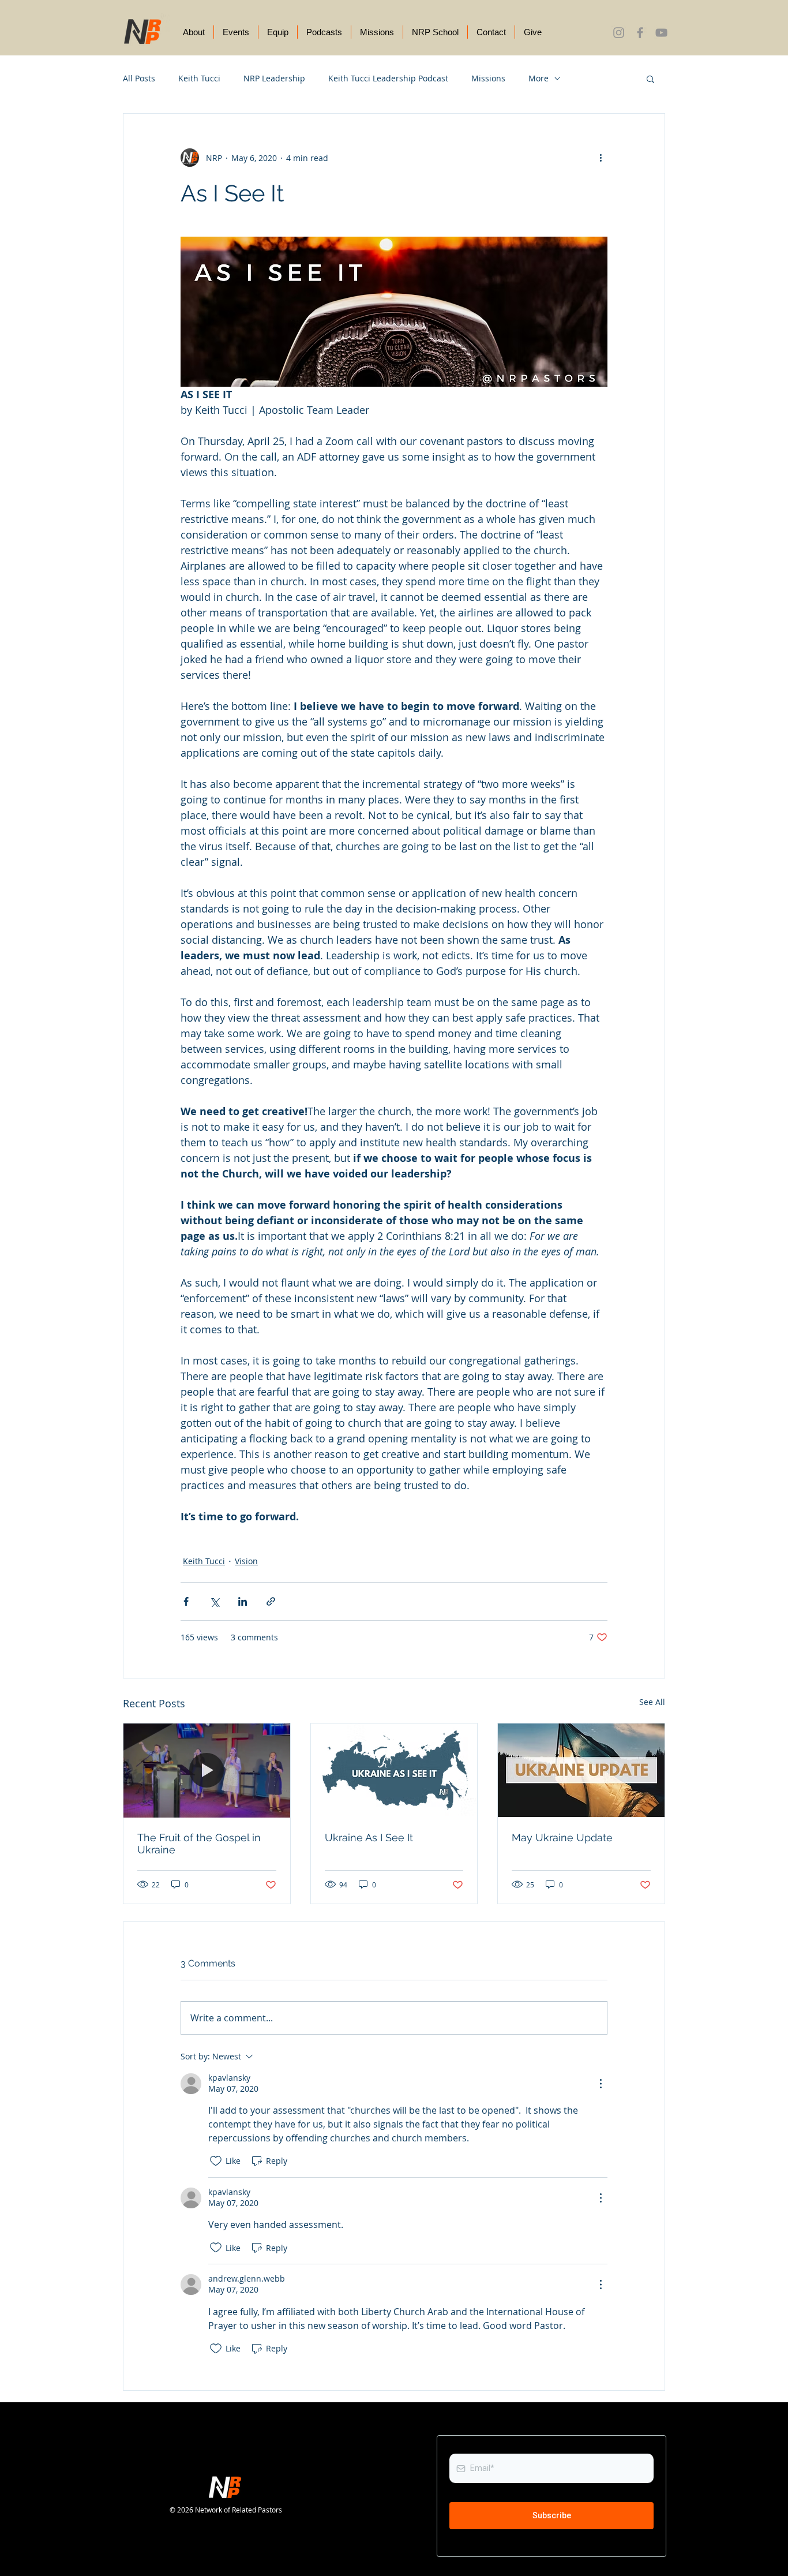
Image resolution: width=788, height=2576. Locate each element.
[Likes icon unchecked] (216, 2161)
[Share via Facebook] (186, 1601)
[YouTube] (661, 33)
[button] (650, 78)
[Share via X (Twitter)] (214, 1601)
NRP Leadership (274, 78)
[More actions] (601, 158)
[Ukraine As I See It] (394, 1770)
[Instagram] (619, 33)
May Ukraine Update (562, 1837)
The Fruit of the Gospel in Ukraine (199, 1844)
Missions (488, 78)
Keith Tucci (199, 78)
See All (652, 1702)
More (539, 78)
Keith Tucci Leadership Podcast (388, 78)
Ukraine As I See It (369, 1837)
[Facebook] (640, 33)
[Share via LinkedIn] (243, 1601)
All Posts (139, 78)
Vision (246, 1561)
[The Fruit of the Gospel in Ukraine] (207, 1770)
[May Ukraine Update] (581, 1770)
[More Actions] (601, 2084)
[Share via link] (271, 1601)
